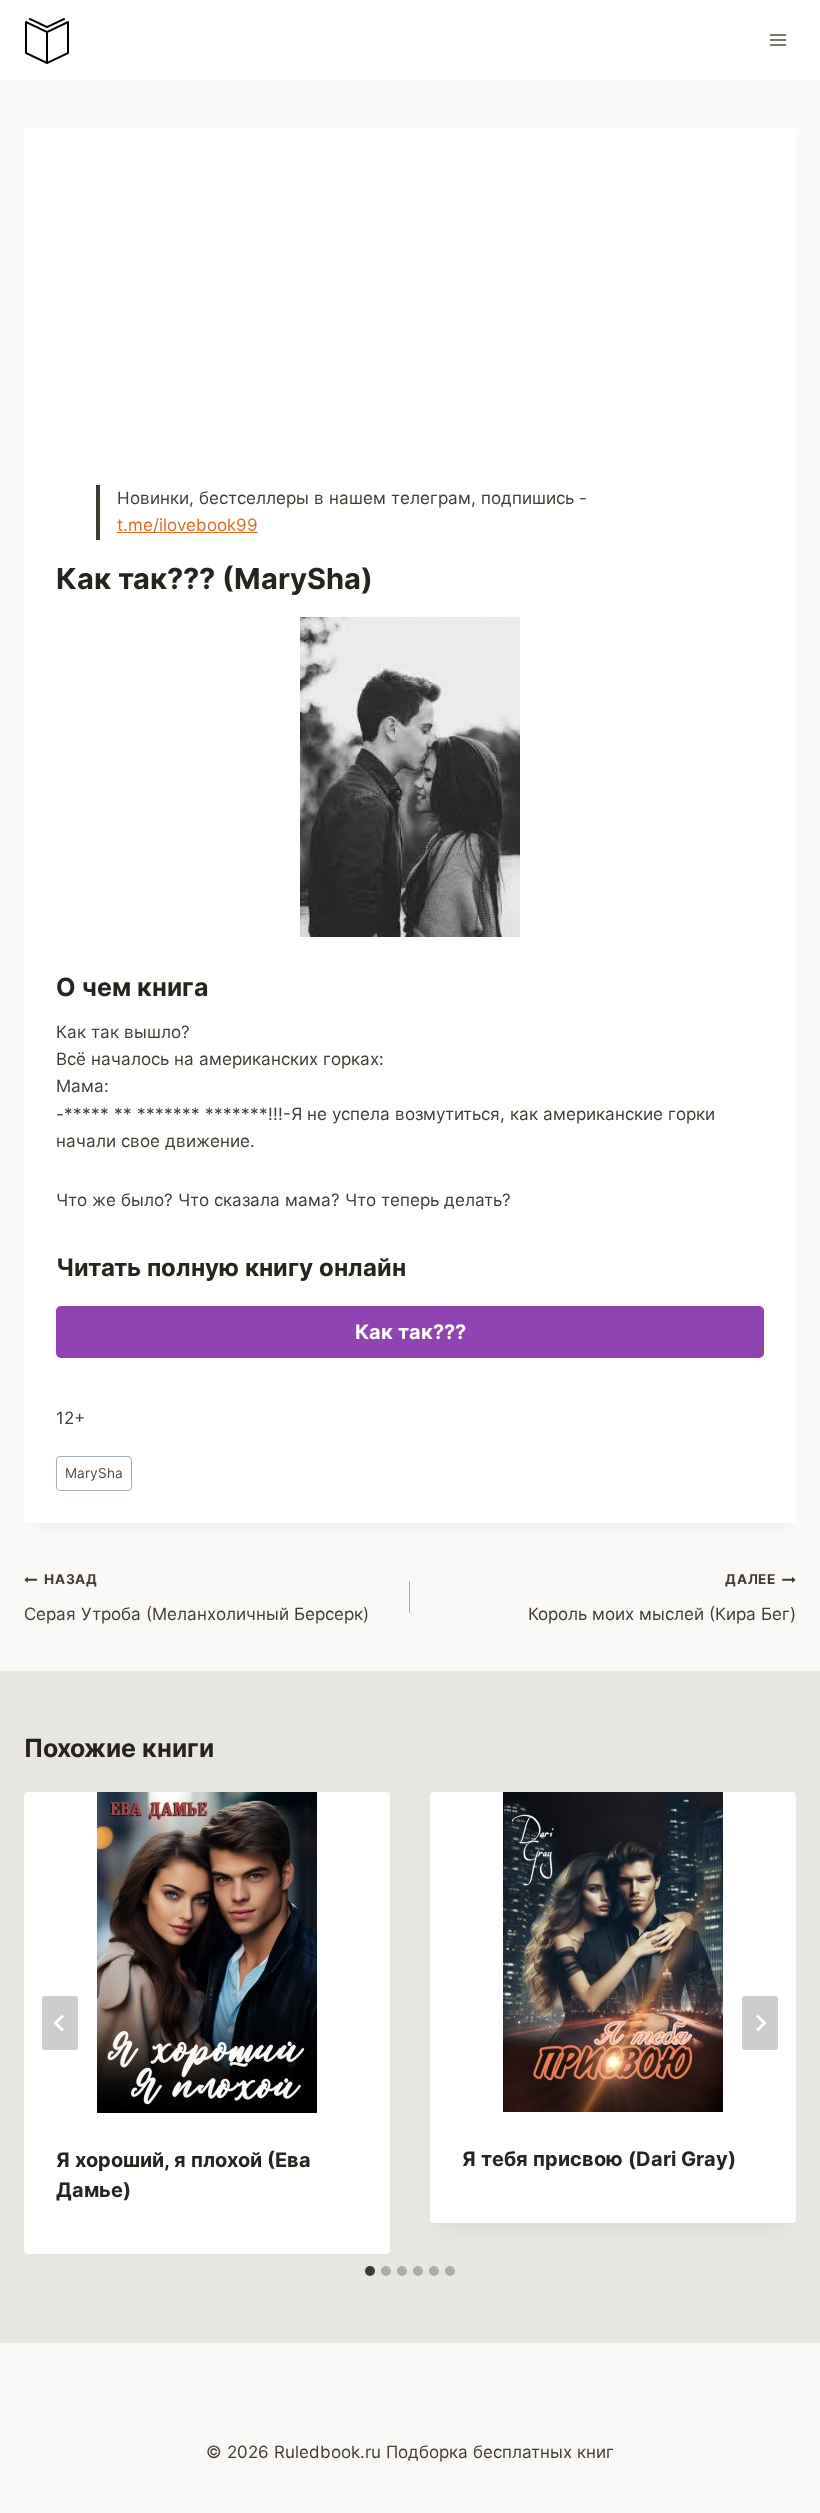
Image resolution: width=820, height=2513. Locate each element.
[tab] (370, 2271)
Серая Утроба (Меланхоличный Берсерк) (196, 1597)
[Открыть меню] (777, 39)
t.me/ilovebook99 (187, 525)
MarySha (94, 1473)
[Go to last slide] (60, 2023)
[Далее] (760, 2023)
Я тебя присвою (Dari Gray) (599, 2159)
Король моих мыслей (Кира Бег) (662, 1597)
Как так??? (410, 1332)
